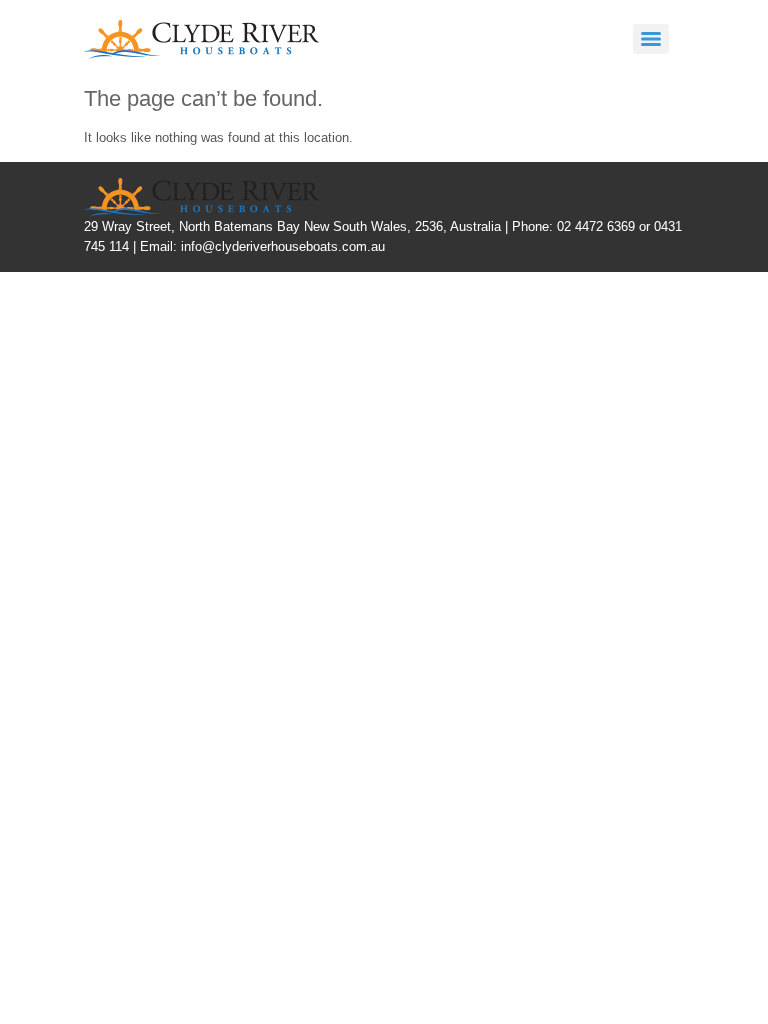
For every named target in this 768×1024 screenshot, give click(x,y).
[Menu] (651, 39)
